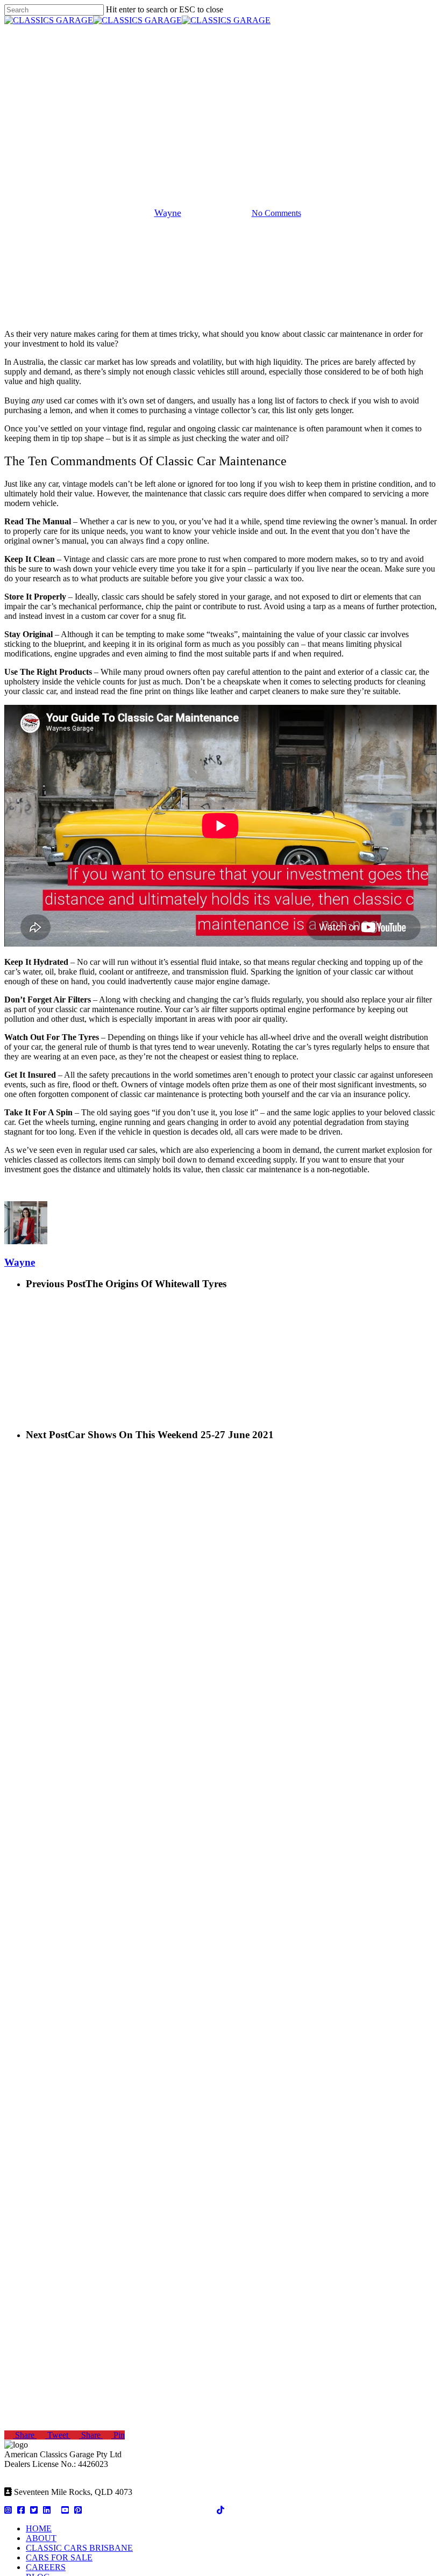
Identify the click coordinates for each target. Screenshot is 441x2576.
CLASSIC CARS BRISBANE (79, 2548)
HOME (39, 2528)
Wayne (168, 213)
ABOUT (41, 2538)
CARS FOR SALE (59, 2557)
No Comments (276, 213)
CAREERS (46, 2567)
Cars (220, 158)
